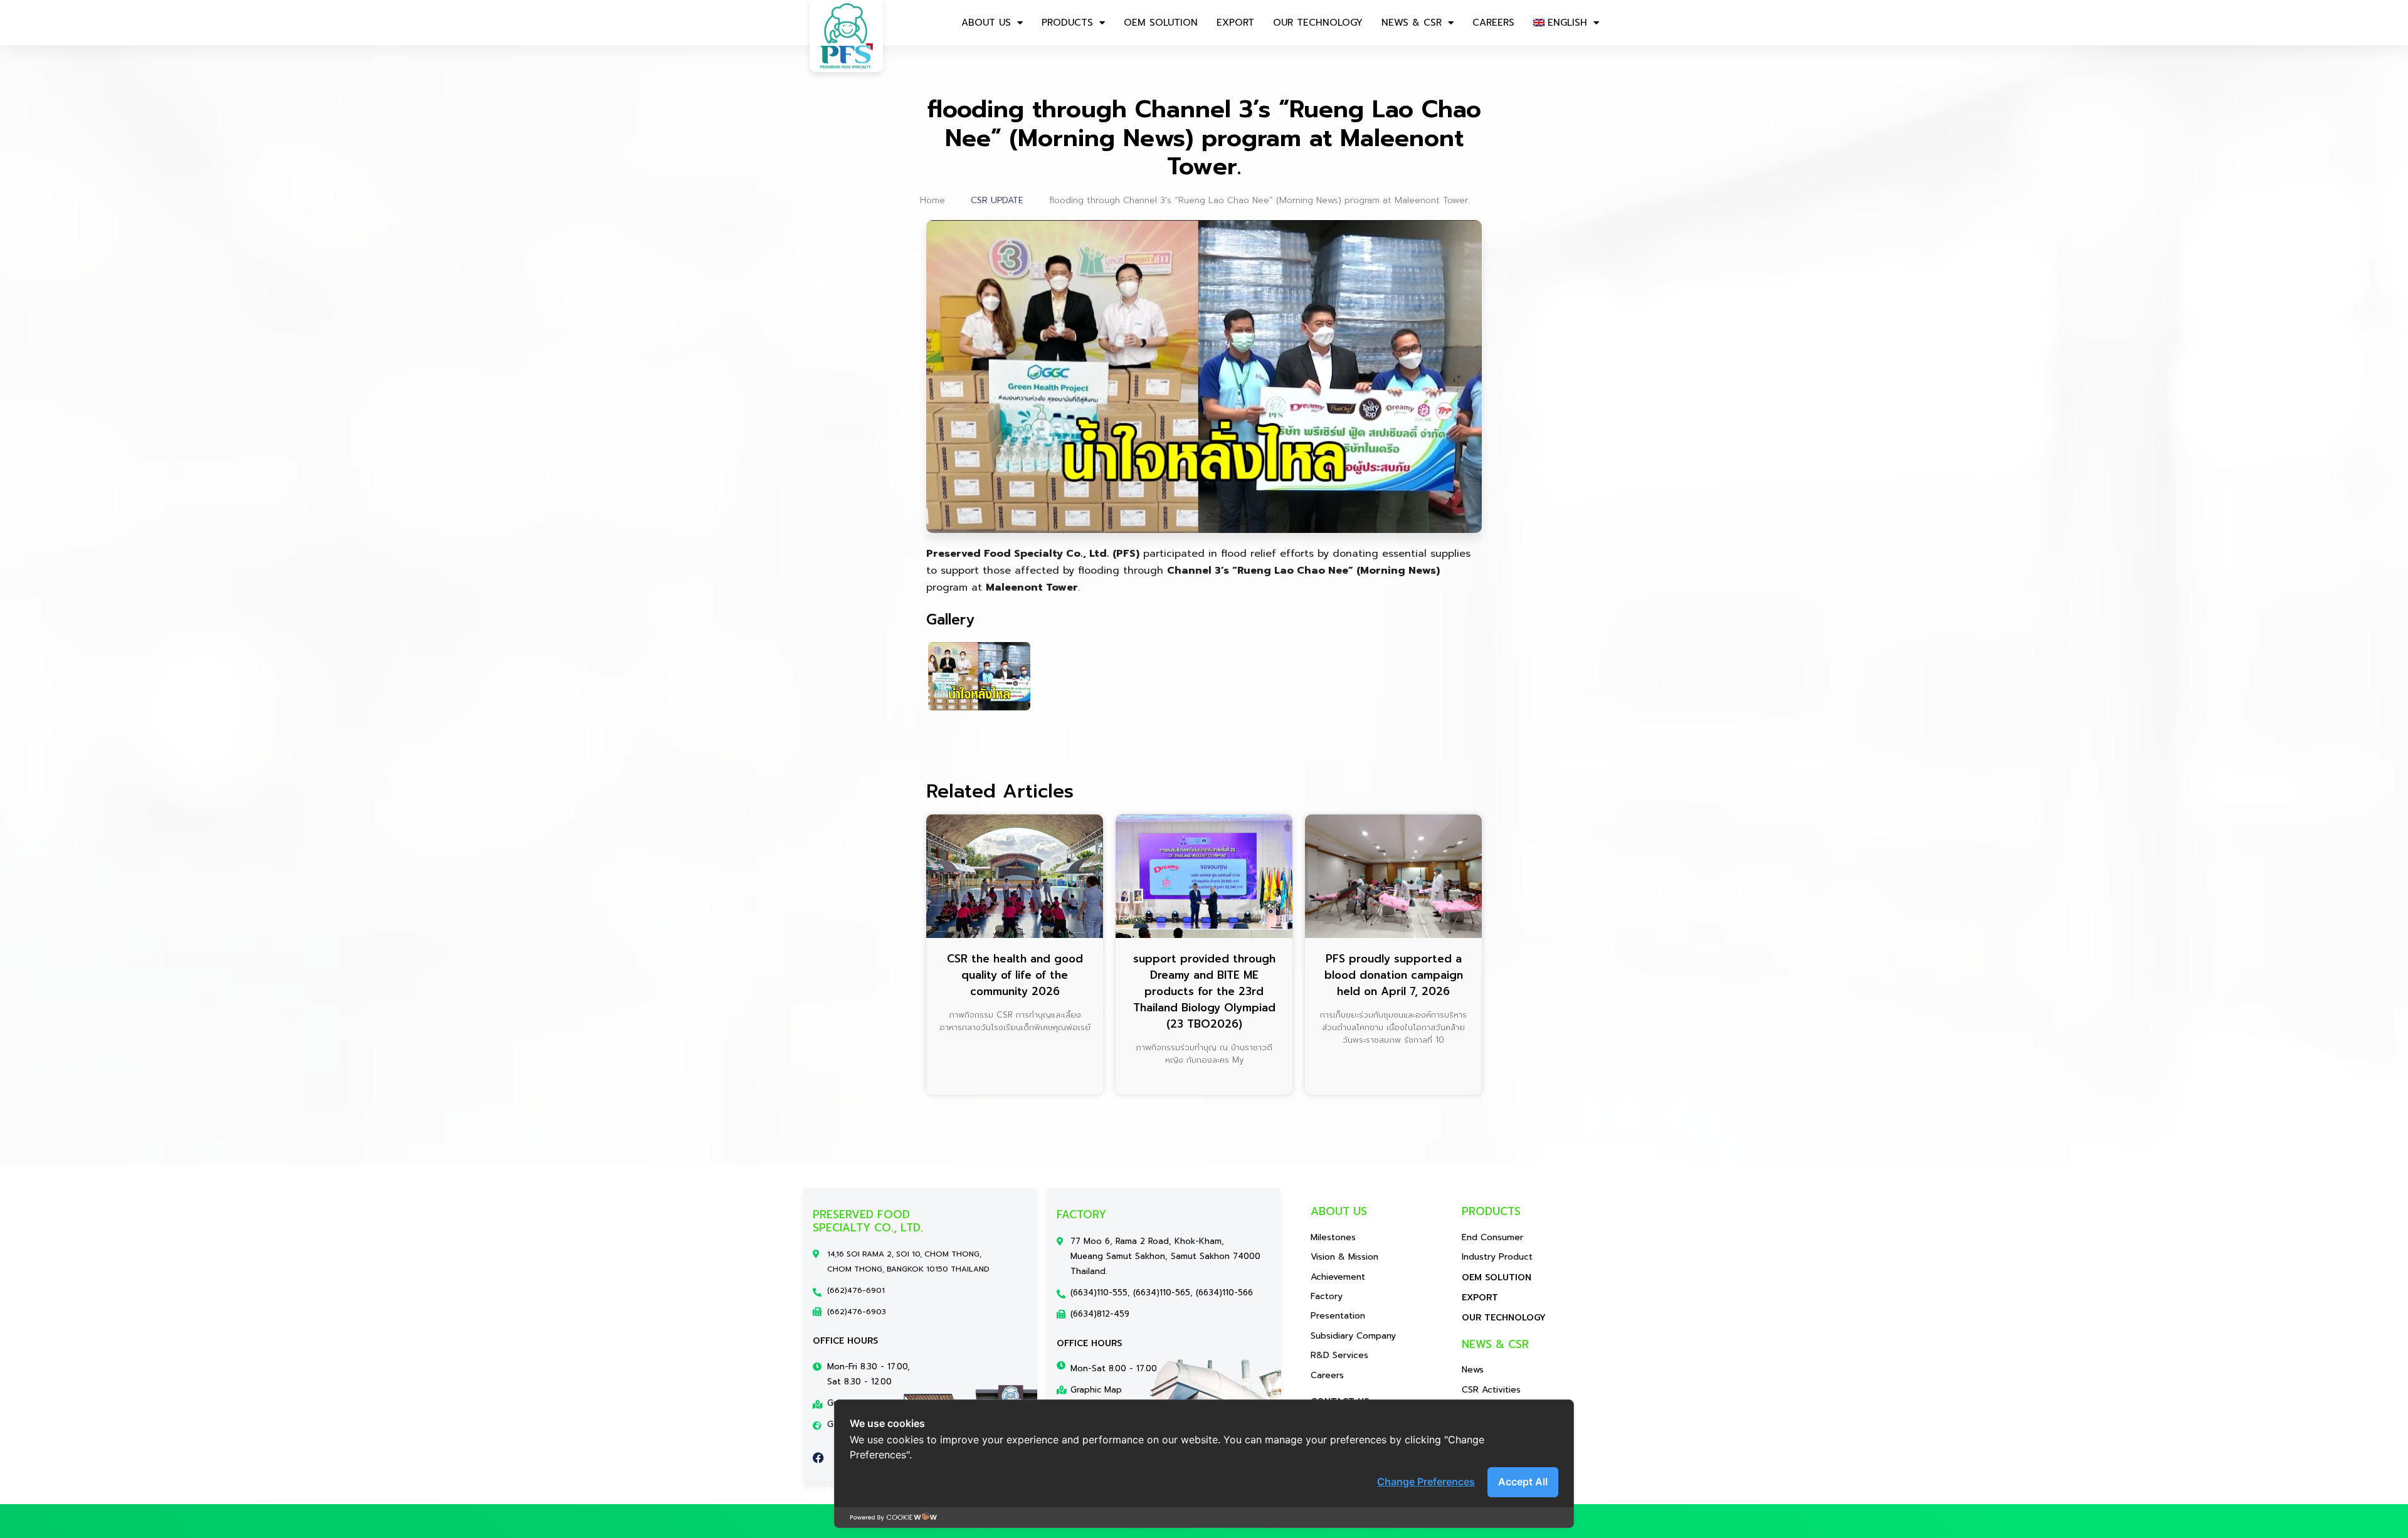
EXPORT (1235, 23)
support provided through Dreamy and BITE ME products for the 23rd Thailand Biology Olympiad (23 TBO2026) (1204, 991)
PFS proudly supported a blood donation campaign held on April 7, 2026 (1394, 975)
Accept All (1523, 1482)
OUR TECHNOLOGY (1318, 23)
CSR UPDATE (997, 200)
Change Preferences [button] (1426, 1482)
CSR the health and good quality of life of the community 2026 (1015, 975)
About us (986, 23)
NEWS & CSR (1412, 23)
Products (1067, 23)
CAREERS (1493, 23)
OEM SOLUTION (1161, 23)
